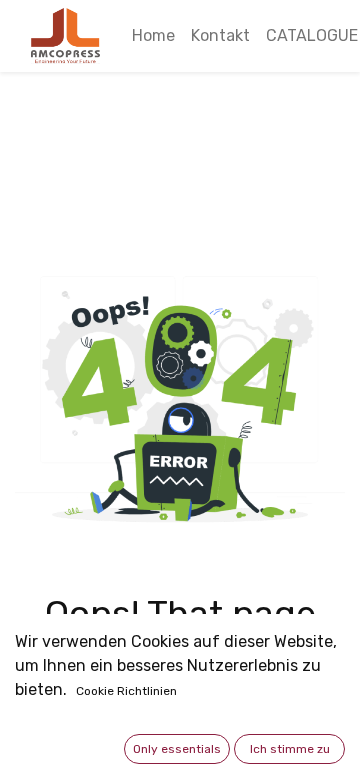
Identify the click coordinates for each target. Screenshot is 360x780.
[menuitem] (153, 36)
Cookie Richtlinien (126, 691)
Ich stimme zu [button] (290, 749)
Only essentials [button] (177, 749)
